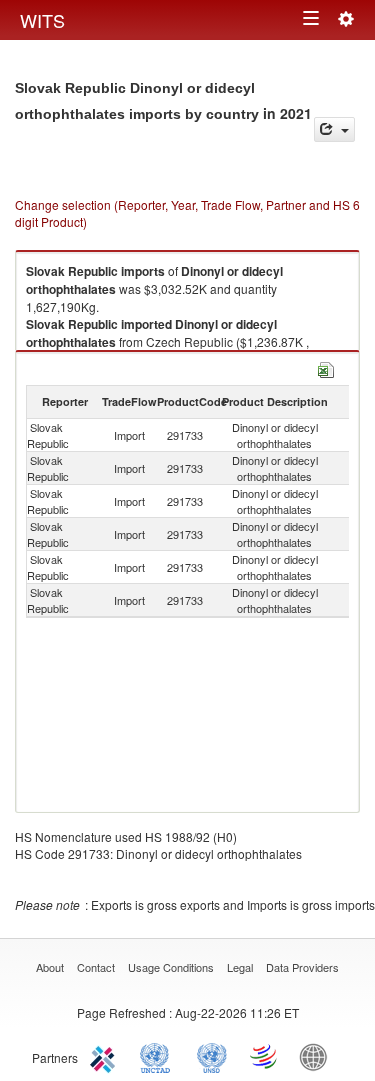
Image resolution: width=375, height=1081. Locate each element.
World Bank (318, 1056)
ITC (106, 1056)
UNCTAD (159, 1056)
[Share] (334, 129)
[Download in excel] (326, 367)
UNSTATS (212, 1056)
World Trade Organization (265, 1056)
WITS (42, 20)
